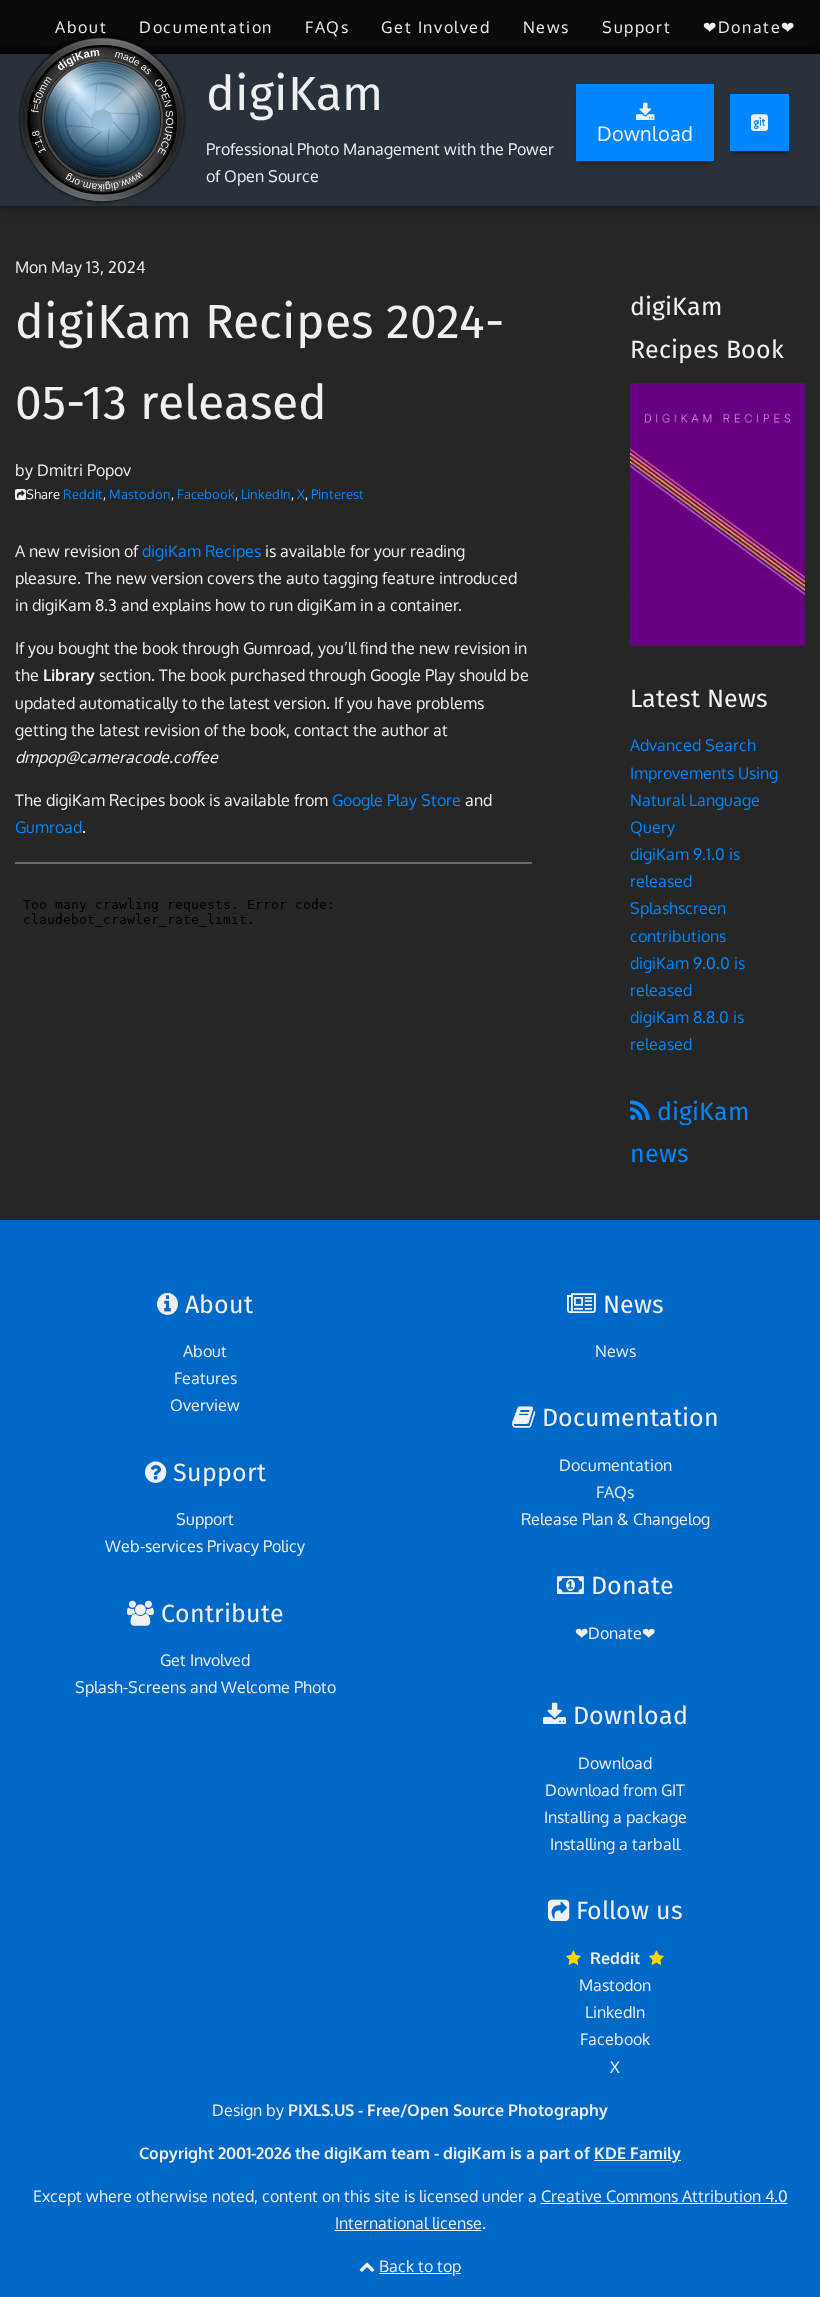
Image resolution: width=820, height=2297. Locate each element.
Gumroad (48, 827)
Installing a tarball (615, 1844)
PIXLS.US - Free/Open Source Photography (448, 2110)
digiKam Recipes (201, 551)
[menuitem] (81, 27)
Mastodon (140, 494)
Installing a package (615, 1817)
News (546, 27)
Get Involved (435, 27)
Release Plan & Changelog (615, 1519)
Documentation (206, 27)
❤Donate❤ (749, 27)
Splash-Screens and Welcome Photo (205, 1687)
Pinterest (337, 494)
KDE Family (637, 2153)
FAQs (327, 27)
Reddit (83, 494)
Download (615, 1763)
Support (636, 27)
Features (205, 1378)
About (81, 27)
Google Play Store (396, 800)
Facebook (206, 494)
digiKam (294, 94)
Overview (205, 1405)
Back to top (420, 2266)
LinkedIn (266, 494)
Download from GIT (615, 1790)
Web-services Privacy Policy (205, 1546)
